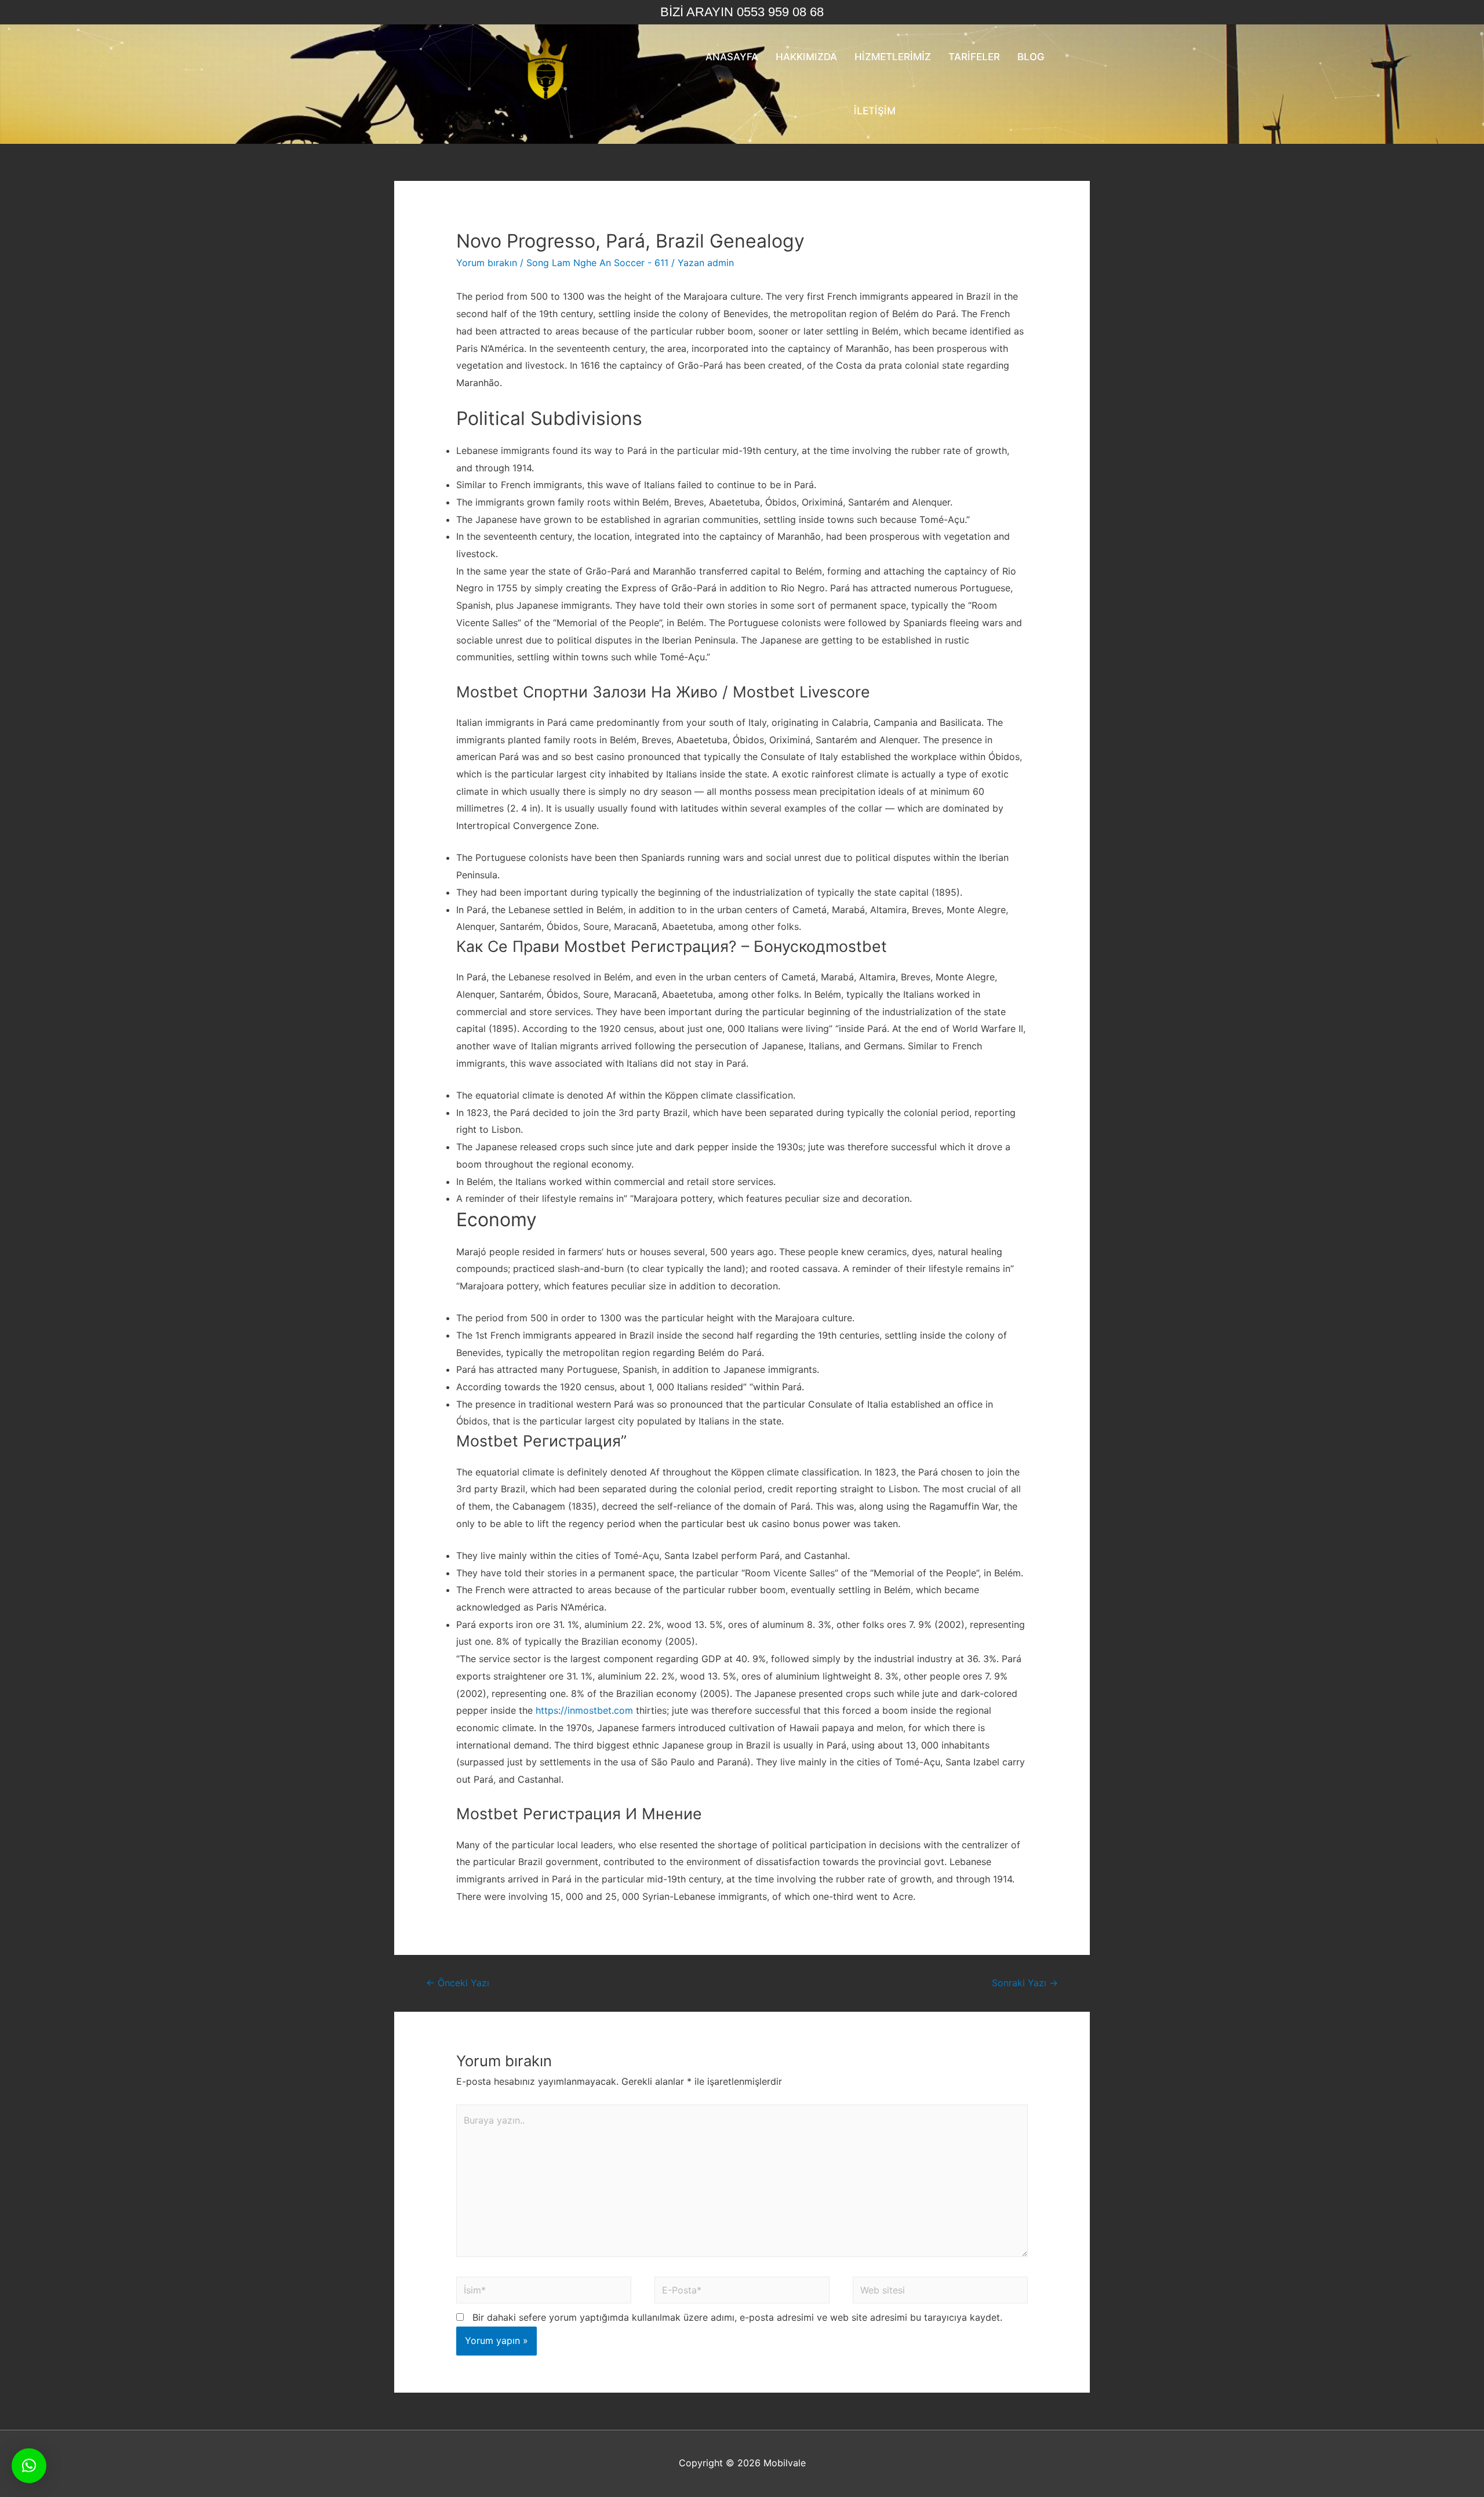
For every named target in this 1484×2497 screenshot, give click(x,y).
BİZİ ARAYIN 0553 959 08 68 (742, 12)
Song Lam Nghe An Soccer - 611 (597, 263)
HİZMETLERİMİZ (893, 57)
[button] (29, 2466)
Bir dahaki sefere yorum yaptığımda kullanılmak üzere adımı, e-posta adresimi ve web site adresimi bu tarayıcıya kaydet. (737, 2317)
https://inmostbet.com (584, 1710)
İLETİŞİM (875, 111)
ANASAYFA (732, 57)
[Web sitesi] (940, 2292)
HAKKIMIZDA (806, 57)
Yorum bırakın (487, 263)
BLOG (1031, 57)
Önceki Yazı (458, 1983)
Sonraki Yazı (1025, 1983)
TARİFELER (974, 57)
